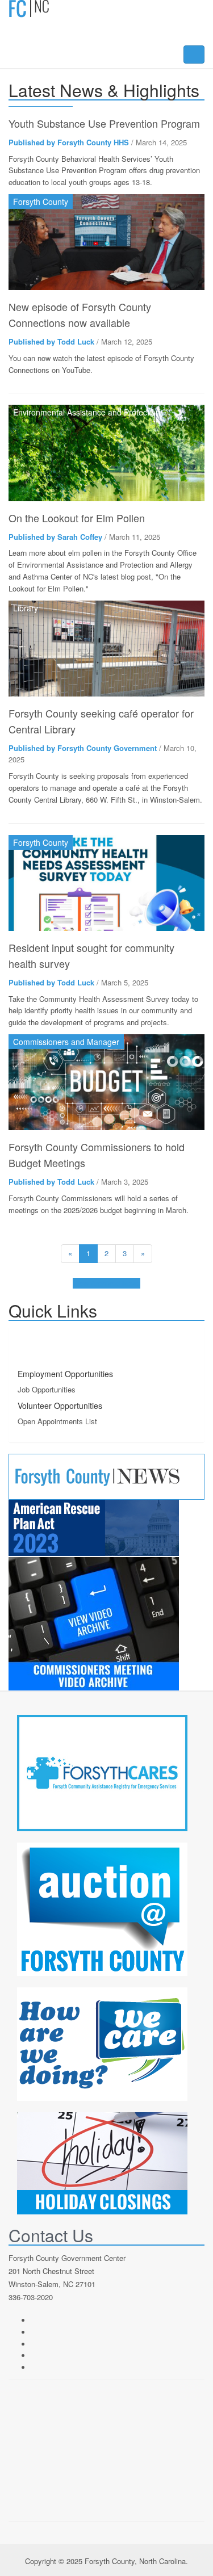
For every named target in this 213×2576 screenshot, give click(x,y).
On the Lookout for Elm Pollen (77, 518)
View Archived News (106, 1283)
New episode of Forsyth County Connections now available (80, 314)
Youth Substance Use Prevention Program (104, 123)
